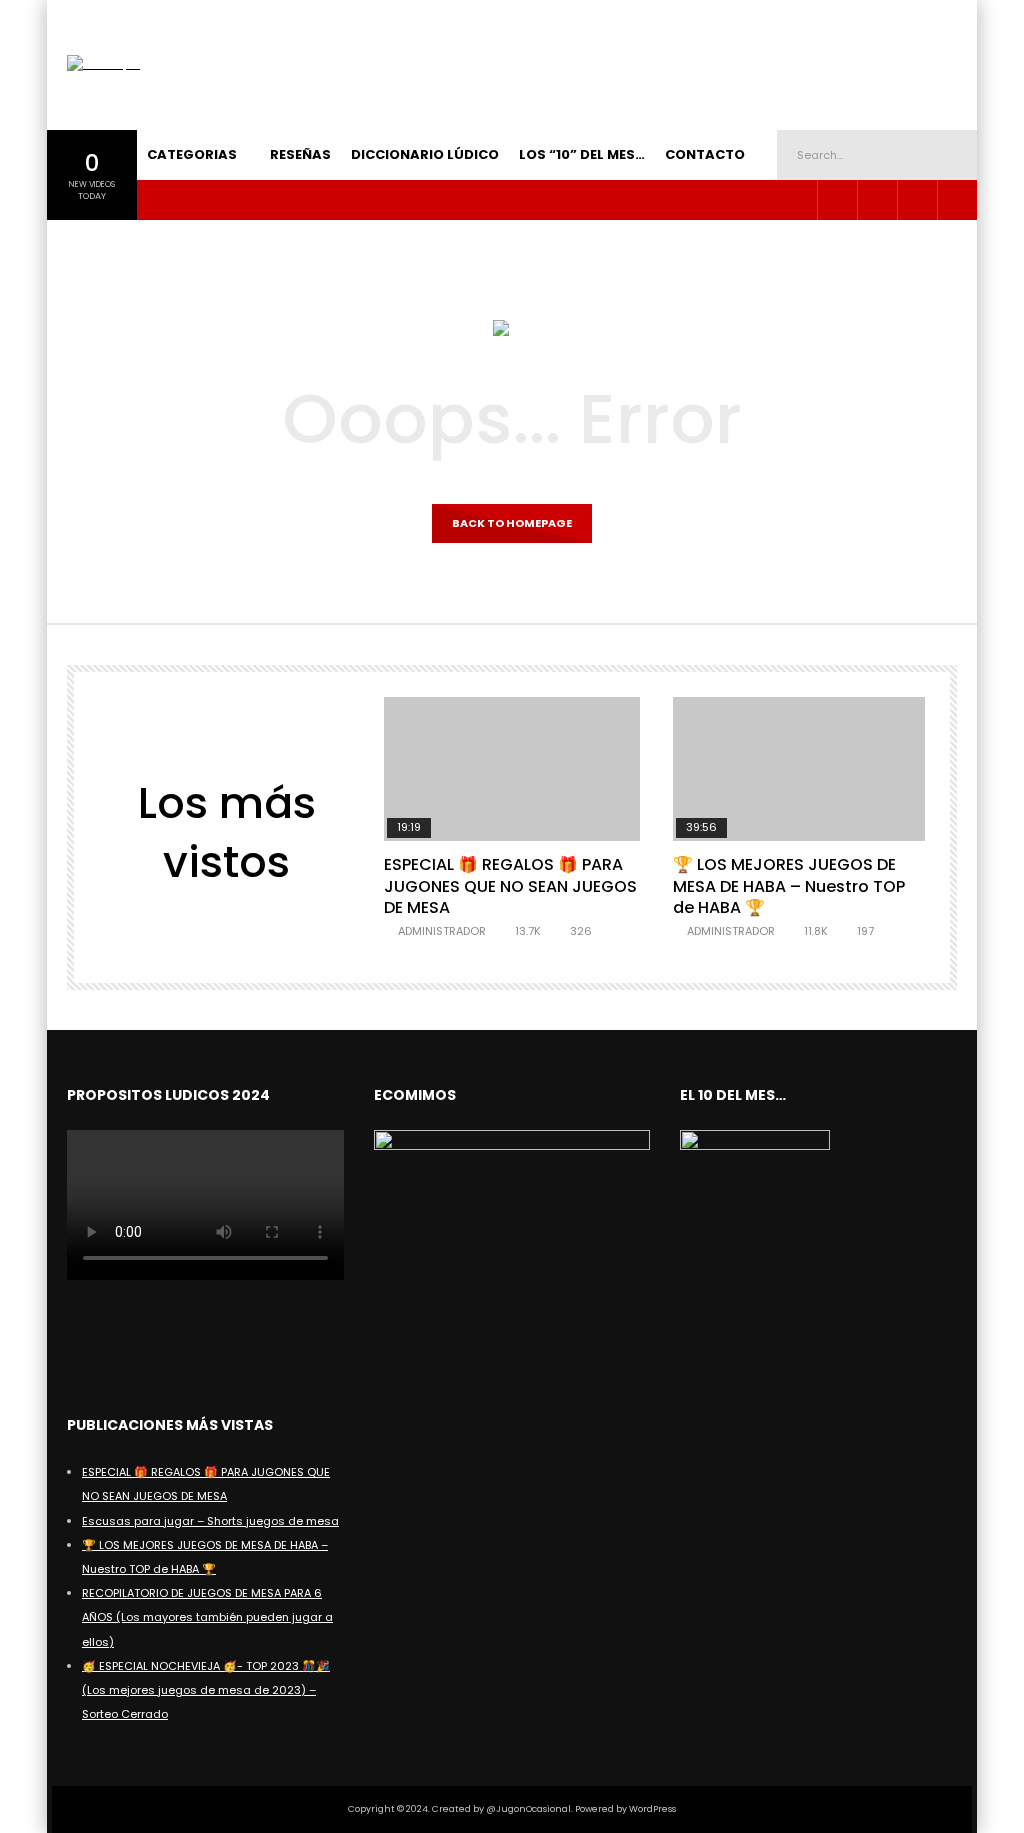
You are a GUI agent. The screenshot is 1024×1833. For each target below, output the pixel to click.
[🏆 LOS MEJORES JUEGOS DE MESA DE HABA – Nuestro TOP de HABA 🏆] (800, 769)
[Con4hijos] (103, 65)
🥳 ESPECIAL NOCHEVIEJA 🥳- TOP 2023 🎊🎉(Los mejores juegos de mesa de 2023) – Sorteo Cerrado (206, 1690)
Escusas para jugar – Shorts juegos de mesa (210, 1521)
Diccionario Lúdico (425, 154)
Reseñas (300, 154)
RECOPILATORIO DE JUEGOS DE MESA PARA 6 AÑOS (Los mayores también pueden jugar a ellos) (207, 1617)
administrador (442, 931)
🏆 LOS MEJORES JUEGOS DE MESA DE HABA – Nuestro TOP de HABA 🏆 (789, 886)
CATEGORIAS (192, 154)
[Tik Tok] (917, 200)
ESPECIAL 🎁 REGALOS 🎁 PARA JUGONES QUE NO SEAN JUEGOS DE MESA (510, 886)
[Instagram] (837, 200)
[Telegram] (877, 200)
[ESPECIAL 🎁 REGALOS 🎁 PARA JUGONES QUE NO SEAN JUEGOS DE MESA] (511, 769)
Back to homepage (512, 523)
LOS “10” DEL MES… (582, 154)
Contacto (705, 154)
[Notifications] (957, 200)
